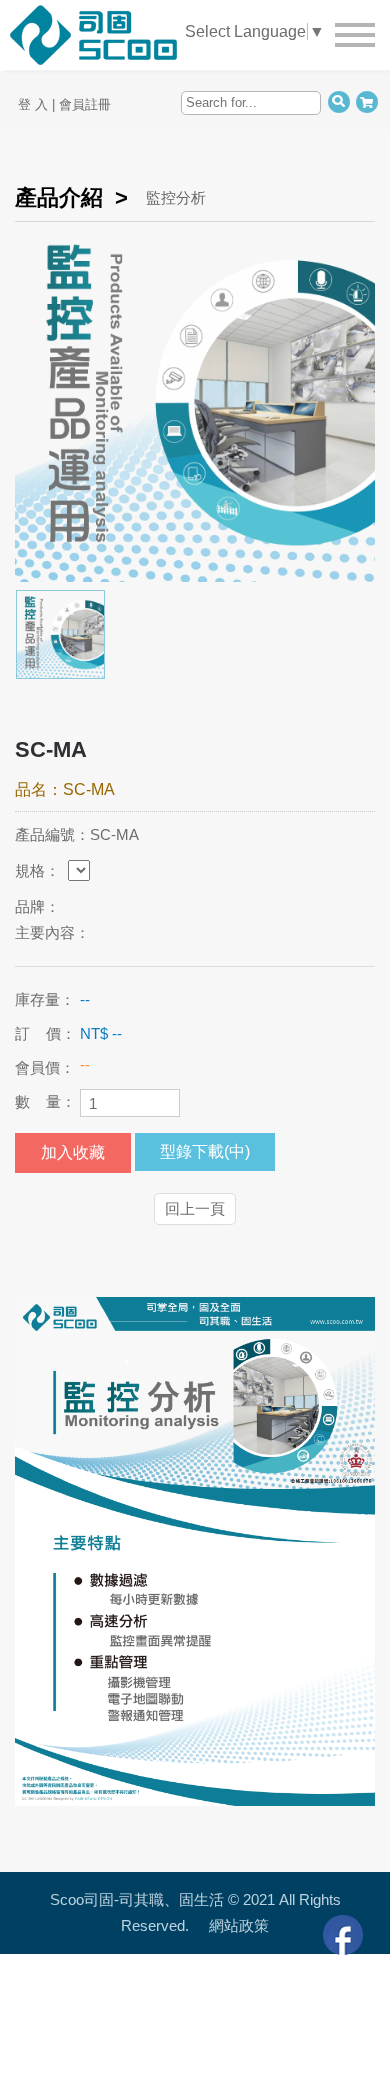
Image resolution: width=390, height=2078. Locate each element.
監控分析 (176, 197)
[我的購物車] (366, 101)
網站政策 (239, 1925)
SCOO (197, 23)
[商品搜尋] (338, 101)
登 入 (33, 104)
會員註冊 (85, 104)
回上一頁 (195, 1208)
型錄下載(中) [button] (205, 1151)
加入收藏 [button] (73, 1152)
